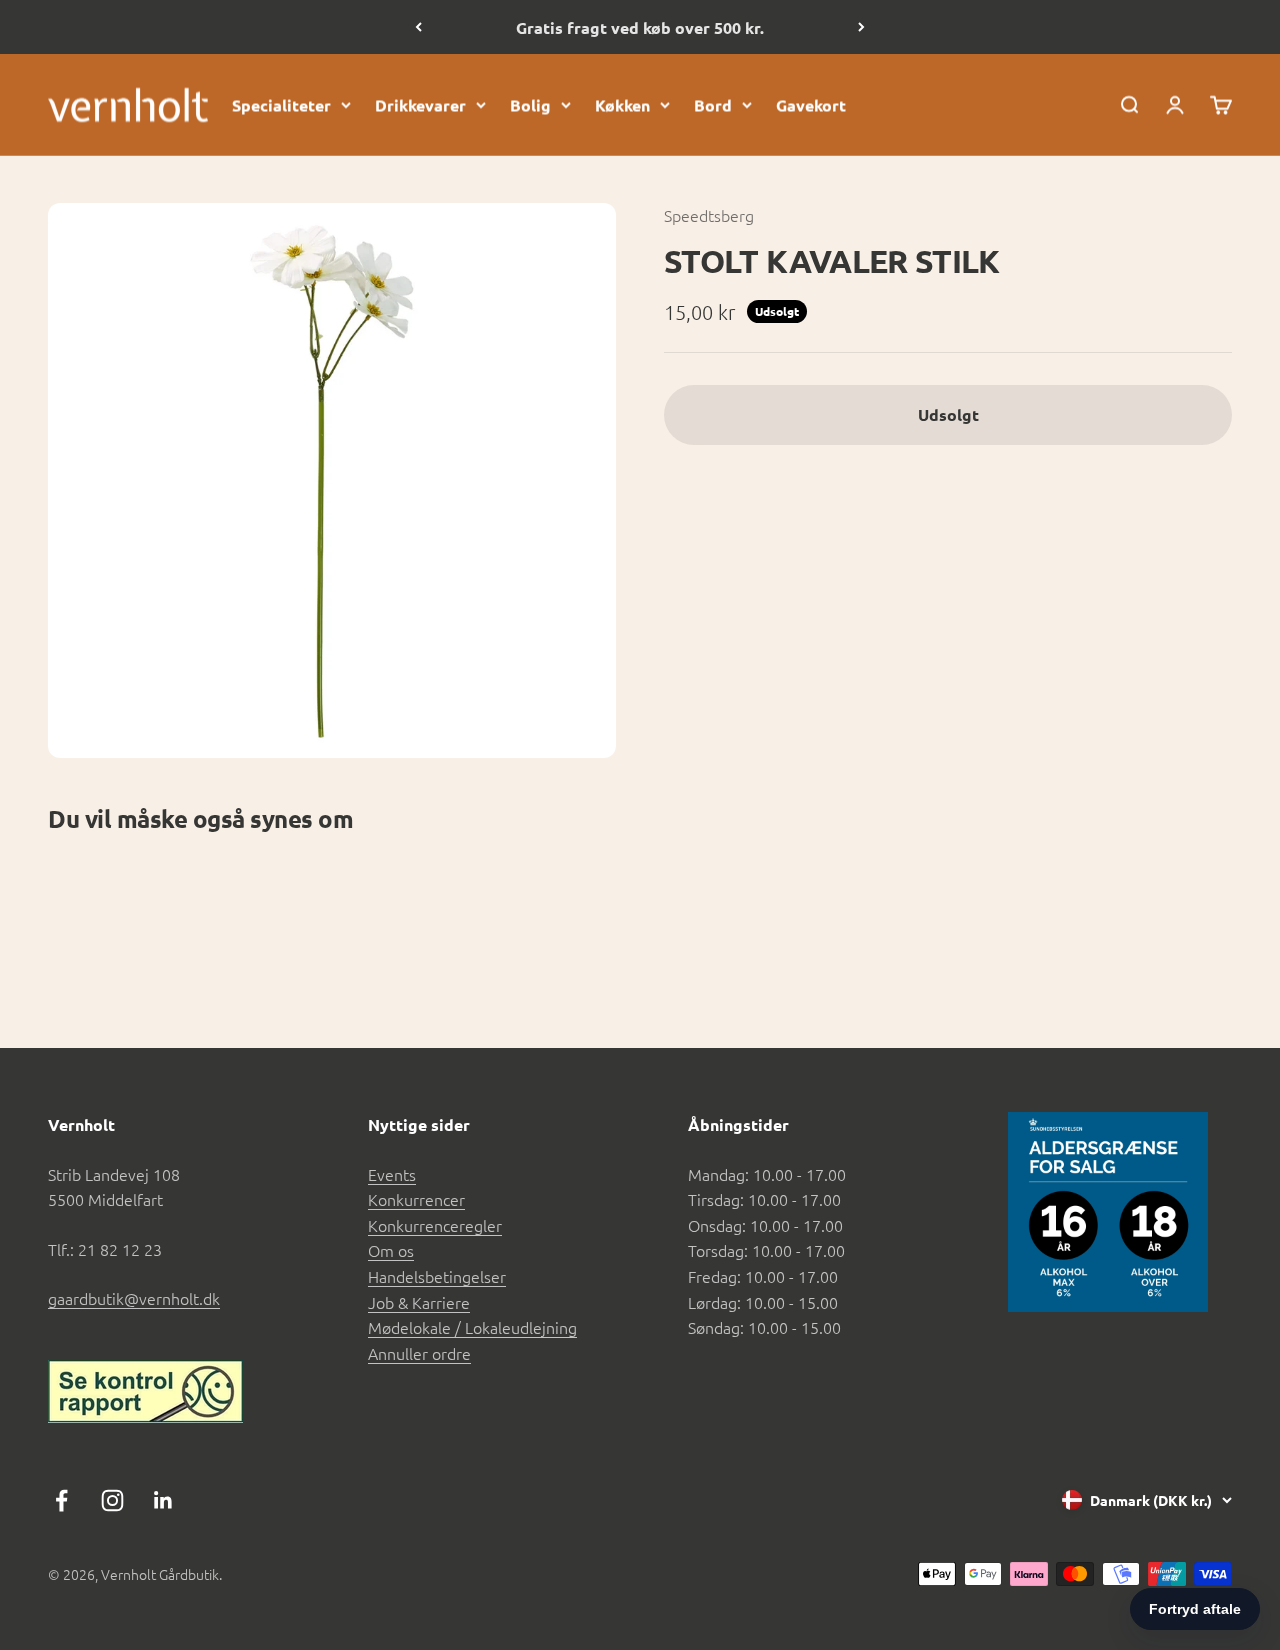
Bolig (530, 104)
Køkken (622, 104)
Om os (391, 1250)
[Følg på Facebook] (61, 1500)
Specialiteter (281, 104)
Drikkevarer (420, 104)
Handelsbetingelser (437, 1276)
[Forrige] (418, 27)
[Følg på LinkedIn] (163, 1500)
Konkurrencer (416, 1199)
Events (392, 1174)
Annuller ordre (419, 1353)
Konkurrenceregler (435, 1225)
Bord (713, 104)
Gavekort (811, 104)
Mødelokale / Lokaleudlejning (472, 1327)
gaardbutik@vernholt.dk (134, 1298)
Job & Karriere (419, 1302)
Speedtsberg (709, 215)
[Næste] (861, 27)
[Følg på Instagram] (112, 1500)
